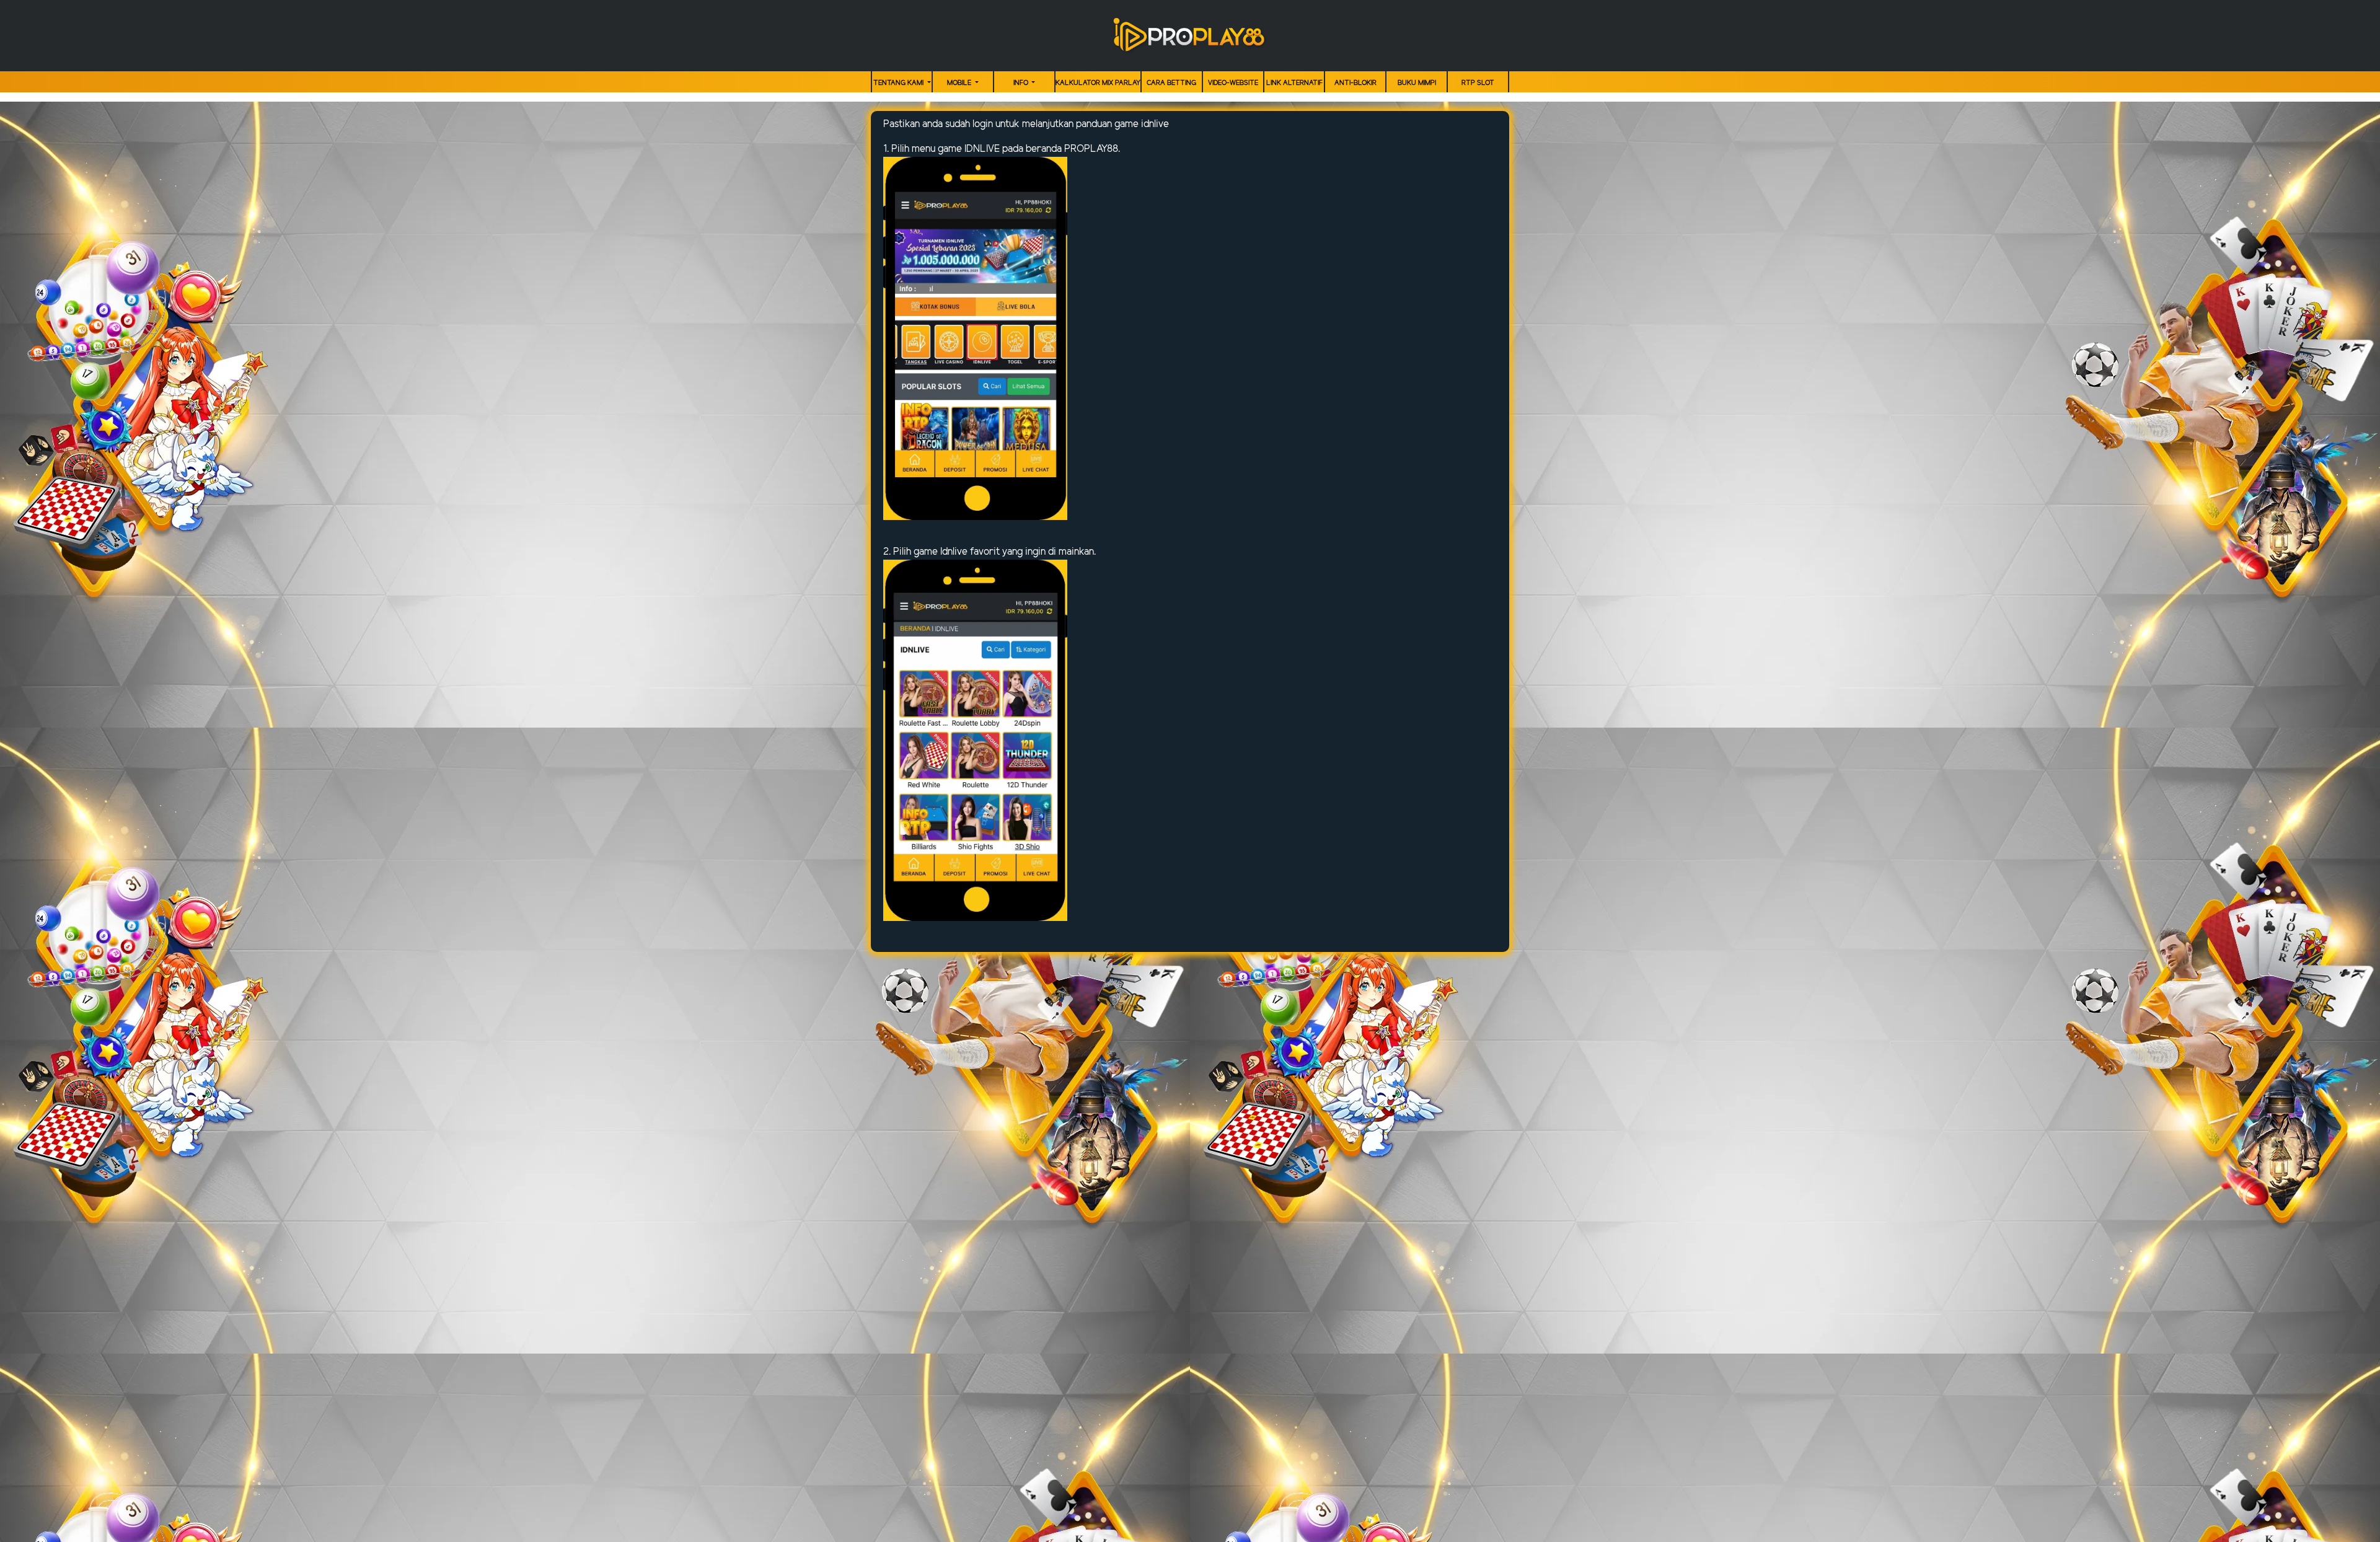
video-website (1233, 83)
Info (1022, 83)
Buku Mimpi (1417, 83)
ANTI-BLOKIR (1355, 83)
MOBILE (960, 83)
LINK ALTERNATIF (1294, 83)
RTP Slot (1478, 83)
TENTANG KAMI (899, 83)
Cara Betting (1171, 83)
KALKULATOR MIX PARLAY (1098, 83)
